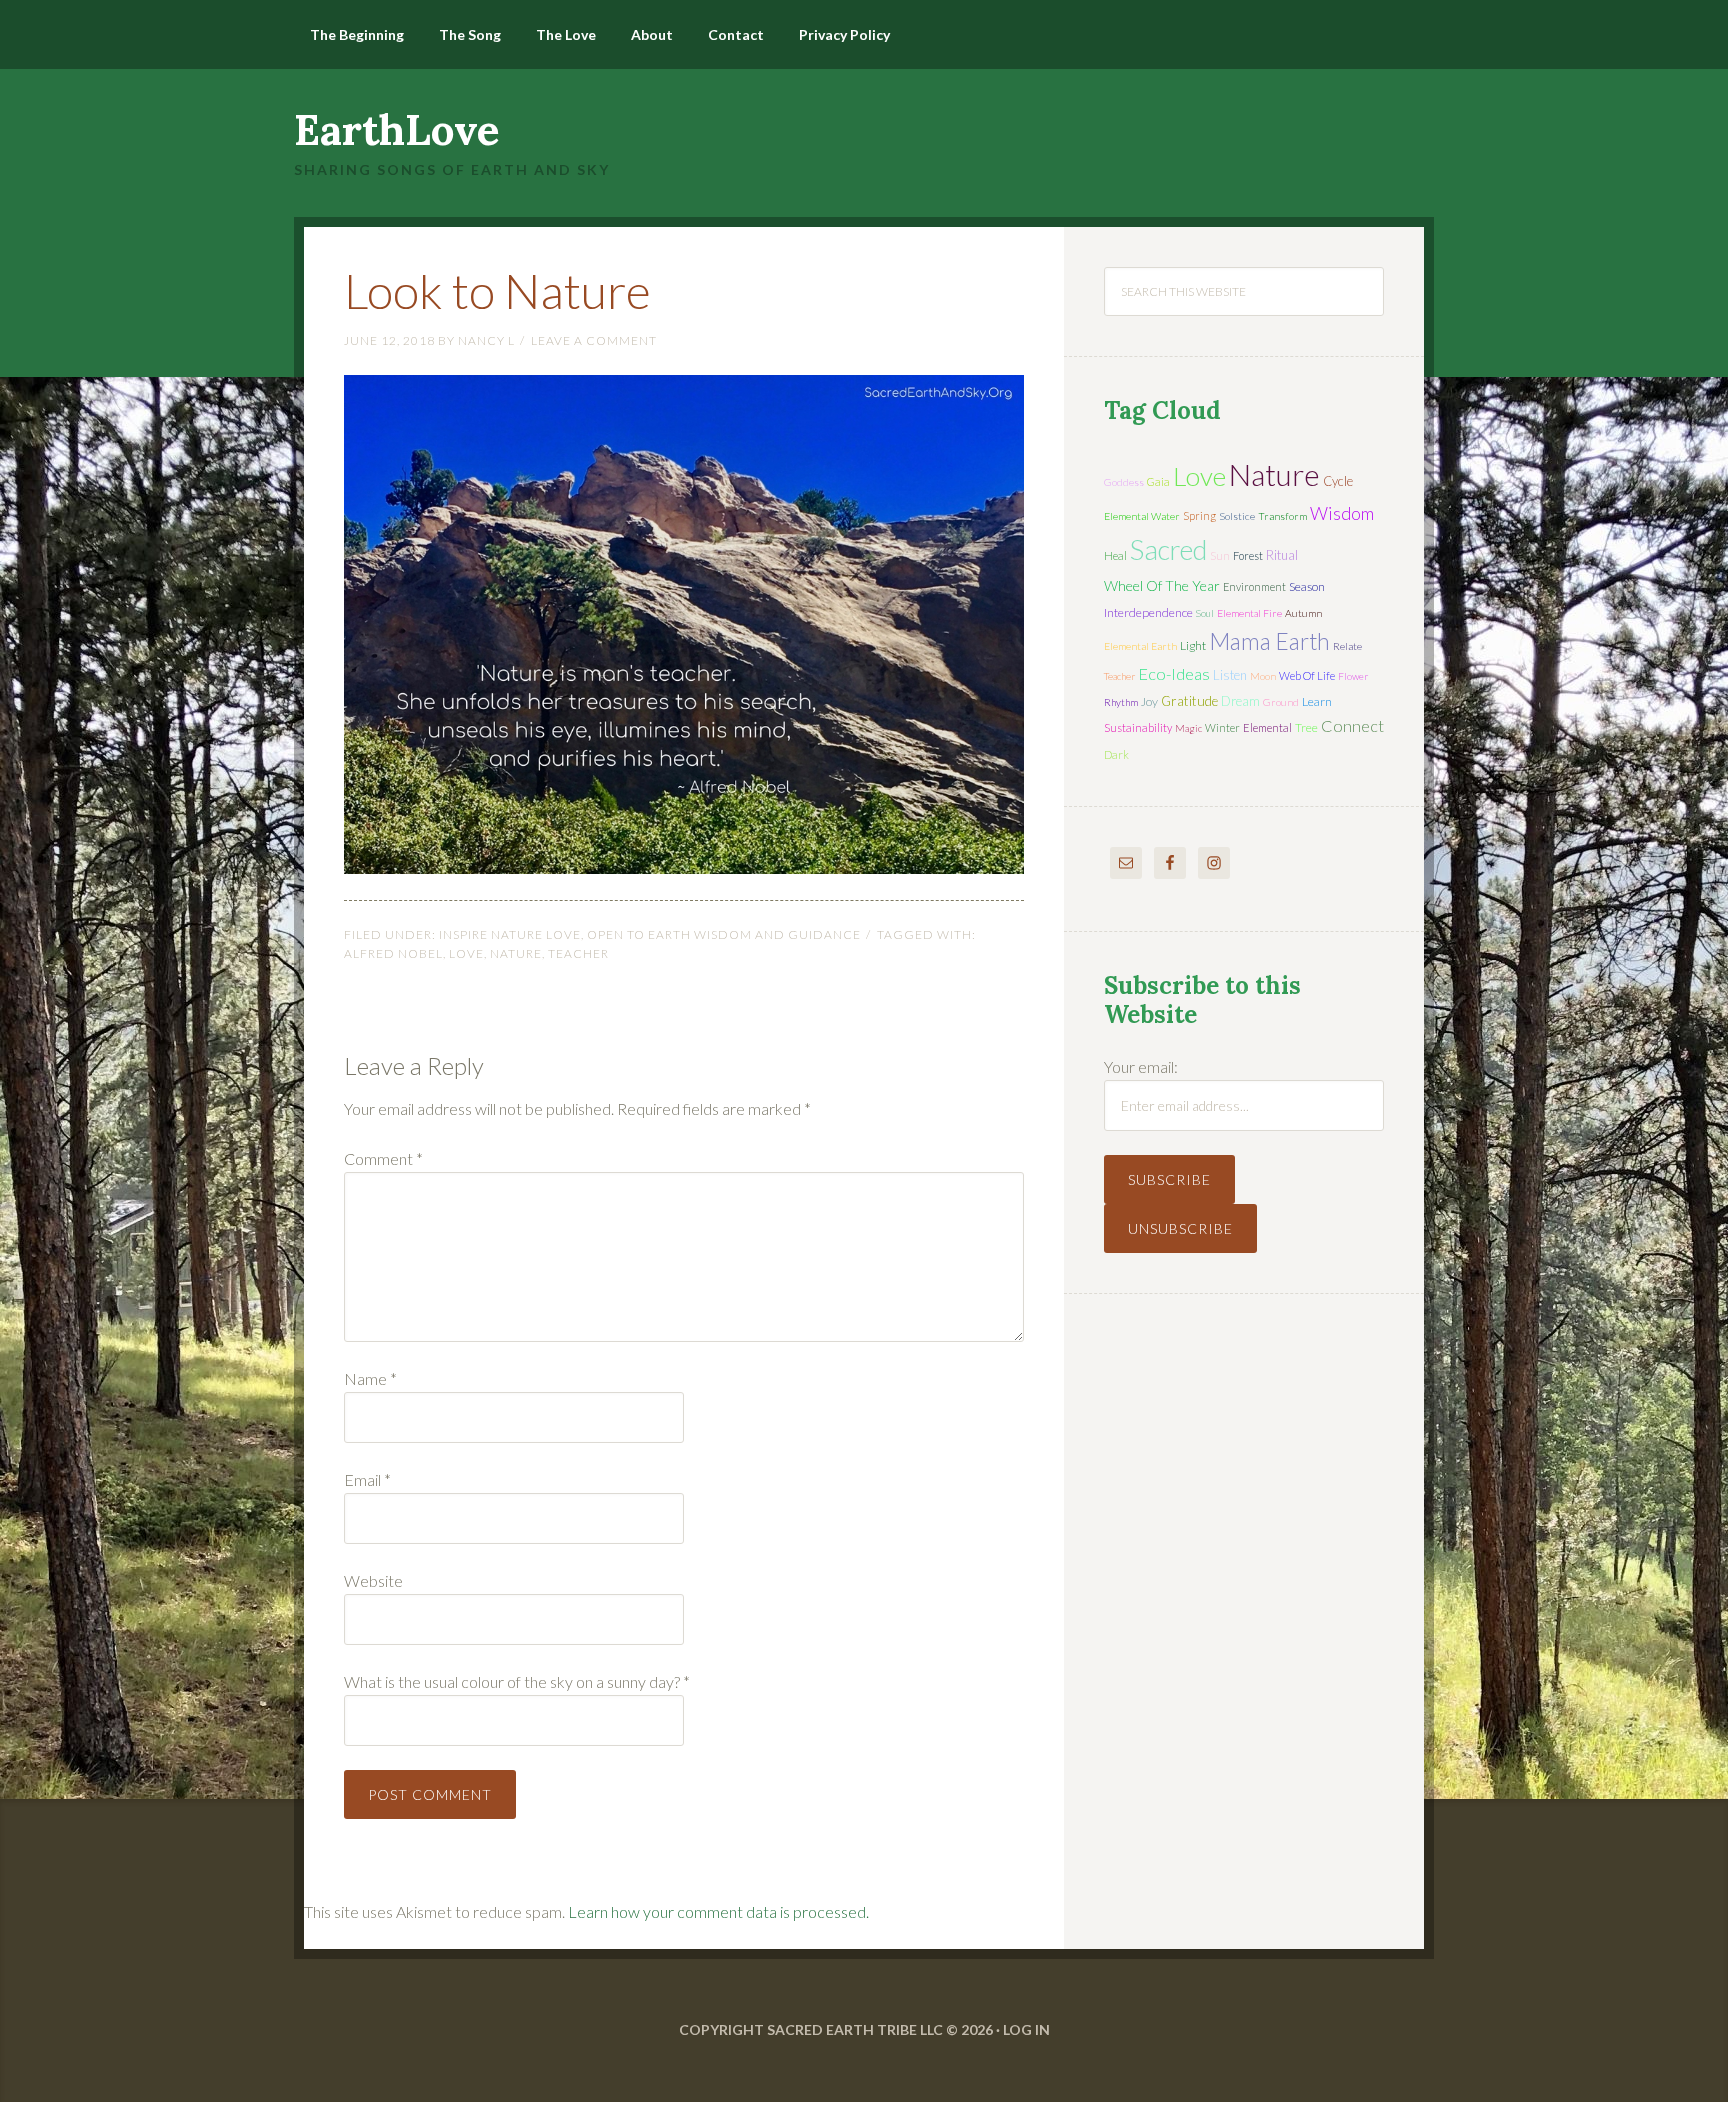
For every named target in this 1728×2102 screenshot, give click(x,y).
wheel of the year (1162, 585)
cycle (1338, 481)
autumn (1303, 613)
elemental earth (1140, 646)
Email (367, 1479)
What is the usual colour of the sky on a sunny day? (517, 1681)
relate (1347, 646)
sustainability (1138, 727)
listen (1230, 675)
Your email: (1141, 1066)
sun (1220, 555)
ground (1281, 702)
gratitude (1189, 701)
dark (1116, 754)
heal (1115, 555)
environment (1254, 586)
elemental (1267, 727)
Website (373, 1580)
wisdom (1342, 513)
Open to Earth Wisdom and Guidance (724, 934)
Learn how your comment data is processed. (718, 1911)
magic (1188, 728)
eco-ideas (1174, 674)
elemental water (1142, 516)
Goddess (1124, 482)
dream (1240, 701)
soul (1205, 613)
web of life (1307, 675)
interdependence (1148, 612)
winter (1222, 727)
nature (516, 953)
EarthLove (397, 130)
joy (1149, 701)
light (1193, 645)
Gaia (1158, 481)
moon (1263, 676)
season (1307, 586)
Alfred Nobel (393, 953)
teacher (578, 953)
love (466, 953)
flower (1353, 676)
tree (1306, 727)
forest (1248, 555)
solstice (1237, 516)
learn (1317, 701)
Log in (1026, 2029)
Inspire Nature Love (510, 934)
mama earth (1269, 641)
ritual (1282, 555)
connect (1352, 725)
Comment (383, 1158)
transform (1282, 516)
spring (1199, 515)
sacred (1168, 549)
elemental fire (1249, 613)
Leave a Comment (594, 340)
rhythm (1121, 702)
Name (370, 1378)
